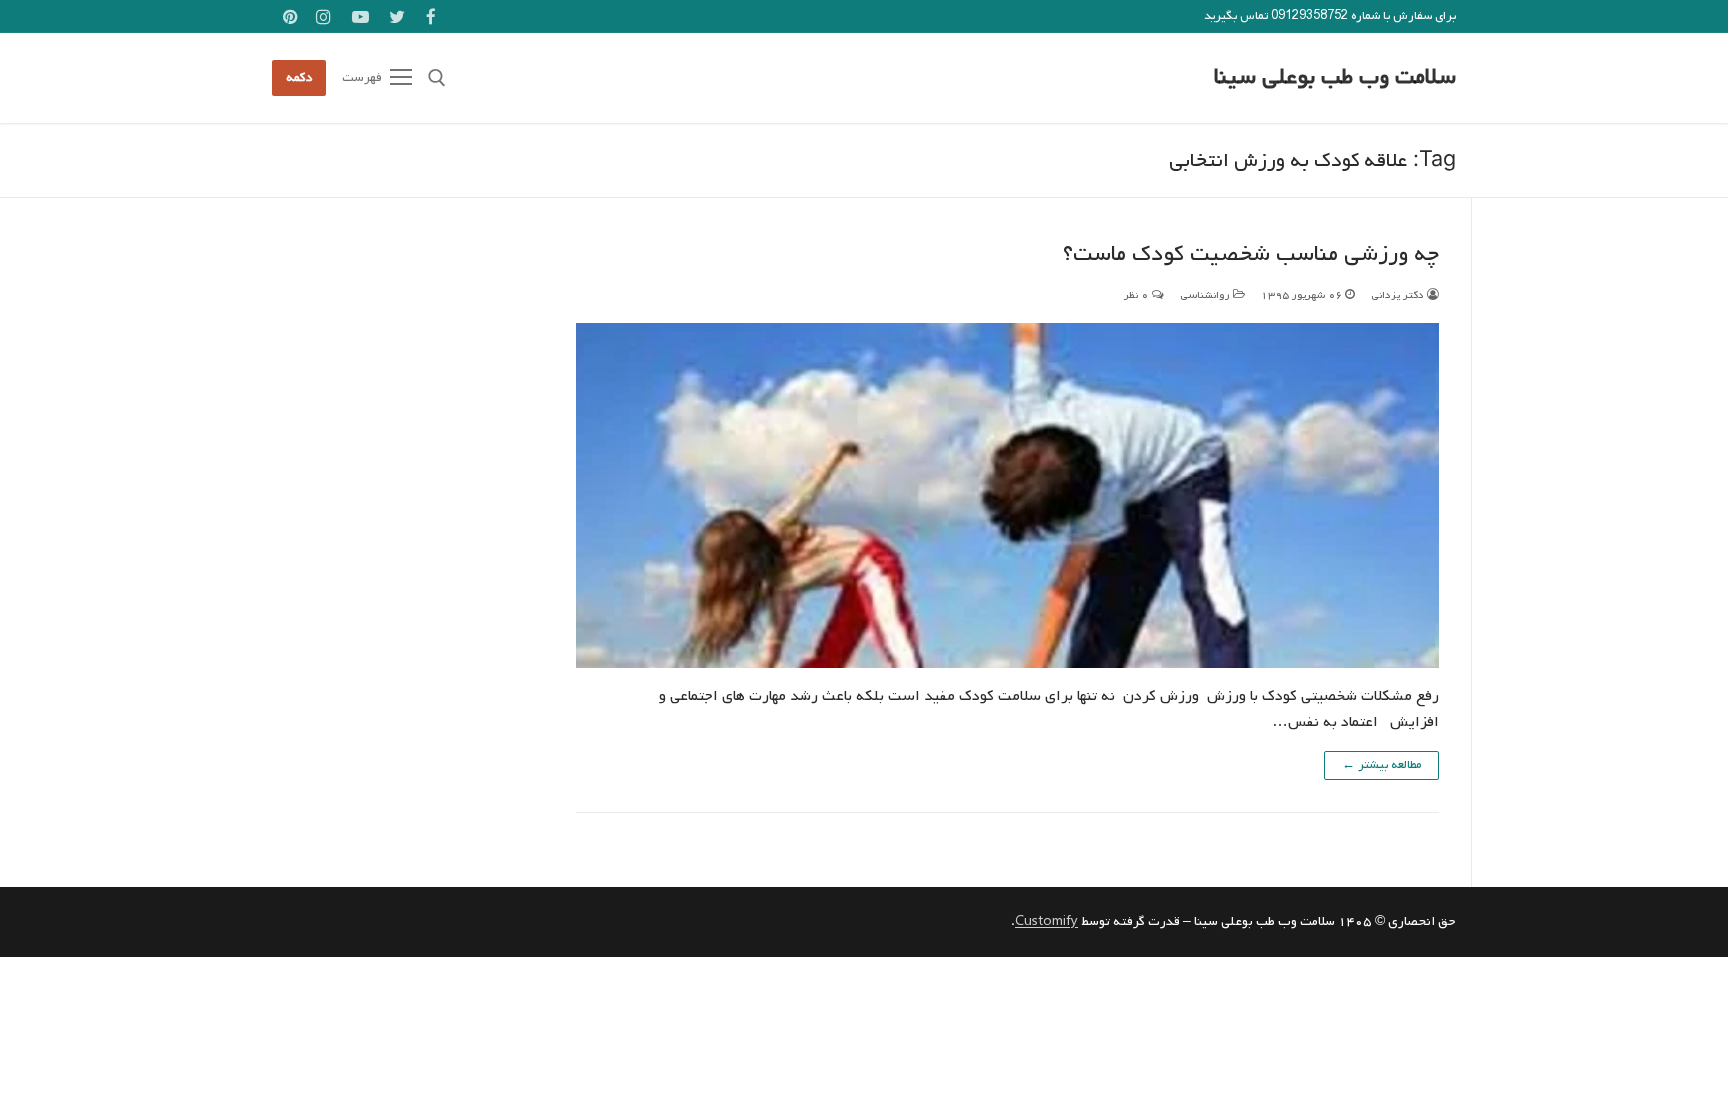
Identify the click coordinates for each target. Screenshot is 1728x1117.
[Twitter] (397, 16)
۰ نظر (1138, 295)
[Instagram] (324, 16)
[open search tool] (437, 78)
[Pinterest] (290, 16)
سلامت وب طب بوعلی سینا (1335, 77)
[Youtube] (360, 16)
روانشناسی (1206, 295)
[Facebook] (430, 16)
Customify (1046, 921)
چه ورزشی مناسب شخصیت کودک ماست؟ (1251, 254)
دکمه (299, 77)
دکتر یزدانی (1399, 295)
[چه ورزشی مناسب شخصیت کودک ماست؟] (1007, 495)
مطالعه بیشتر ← (1381, 765)
